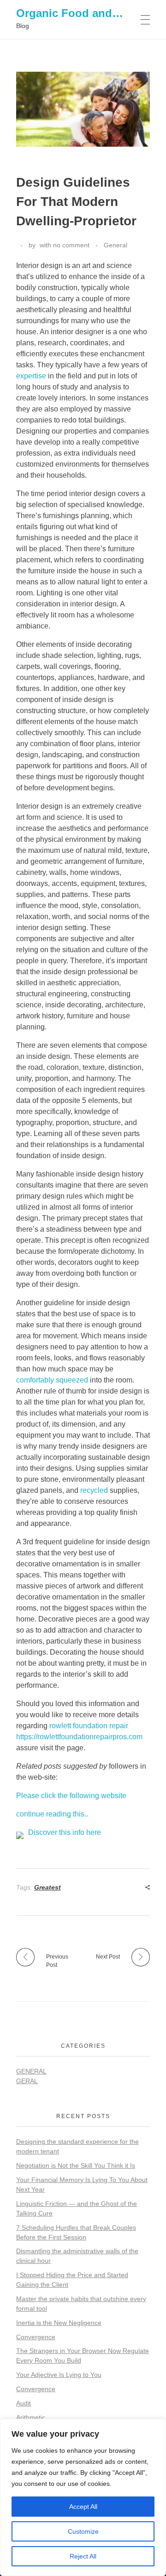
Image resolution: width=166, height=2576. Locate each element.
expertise (31, 376)
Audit (24, 2403)
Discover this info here (65, 1832)
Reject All (83, 2556)
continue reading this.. (52, 1814)
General (116, 245)
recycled (94, 1490)
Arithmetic (31, 2417)
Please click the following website (71, 1796)
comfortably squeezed (52, 1380)
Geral (27, 2081)
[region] (83, 2497)
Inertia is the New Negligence (59, 2323)
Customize (83, 2531)
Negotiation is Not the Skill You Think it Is (76, 2165)
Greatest (47, 1887)
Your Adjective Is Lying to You (59, 2375)
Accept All (83, 2507)
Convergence (36, 2337)
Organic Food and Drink (80, 13)
